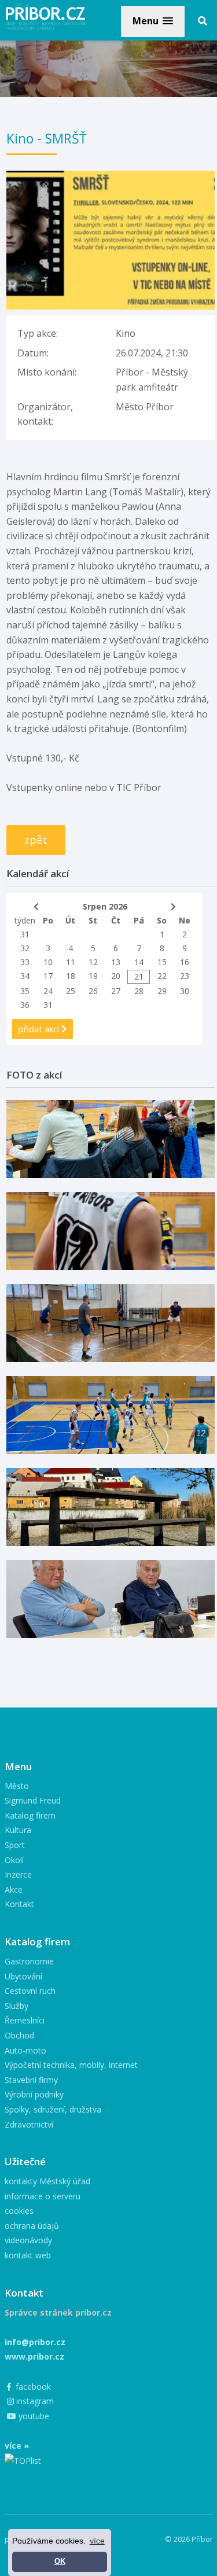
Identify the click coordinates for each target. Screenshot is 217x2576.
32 (25, 948)
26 (93, 991)
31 (25, 934)
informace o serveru (43, 2196)
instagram (34, 2401)
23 (185, 976)
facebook (32, 2387)
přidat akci (40, 1029)
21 (139, 976)
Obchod (19, 2035)
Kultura (18, 1830)
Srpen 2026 (105, 906)
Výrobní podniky (34, 2094)
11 (71, 962)
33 (25, 962)
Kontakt (19, 1904)
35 (25, 991)
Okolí (14, 1860)
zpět (36, 840)
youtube (33, 2416)
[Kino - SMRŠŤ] (111, 178)
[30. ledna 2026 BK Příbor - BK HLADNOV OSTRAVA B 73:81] (111, 1139)
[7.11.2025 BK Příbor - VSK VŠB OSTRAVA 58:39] (111, 1415)
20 (116, 976)
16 (185, 962)
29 (162, 991)
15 (162, 962)
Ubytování (23, 1976)
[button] (153, 21)
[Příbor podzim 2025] (111, 1507)
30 (185, 991)
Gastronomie (29, 1961)
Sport (15, 1845)
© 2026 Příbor (189, 2539)
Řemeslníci (25, 2020)
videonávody (28, 2240)
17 (48, 976)
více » (17, 2446)
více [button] (97, 2541)
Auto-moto (25, 2050)
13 (116, 962)
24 (48, 991)
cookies (19, 2211)
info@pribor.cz (35, 2342)
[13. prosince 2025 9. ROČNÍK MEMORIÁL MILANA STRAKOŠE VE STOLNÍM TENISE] (111, 1323)
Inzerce (18, 1874)
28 (139, 991)
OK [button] (60, 2562)
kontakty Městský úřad (47, 2181)
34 (25, 976)
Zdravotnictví (29, 2124)
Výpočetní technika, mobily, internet (71, 2065)
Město (17, 1786)
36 (25, 1005)
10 (48, 962)
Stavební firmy (31, 2080)
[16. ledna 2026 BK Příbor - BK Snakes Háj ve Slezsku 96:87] (111, 1231)
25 (71, 991)
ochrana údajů (32, 2226)
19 (93, 976)
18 (71, 976)
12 (93, 962)
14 (139, 962)
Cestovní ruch (30, 1991)
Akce (14, 1889)
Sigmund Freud (33, 1800)
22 (162, 976)
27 (116, 991)
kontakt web (28, 2255)
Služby (16, 2006)
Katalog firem (30, 1815)
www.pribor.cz (34, 2356)
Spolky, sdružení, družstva (53, 2109)
